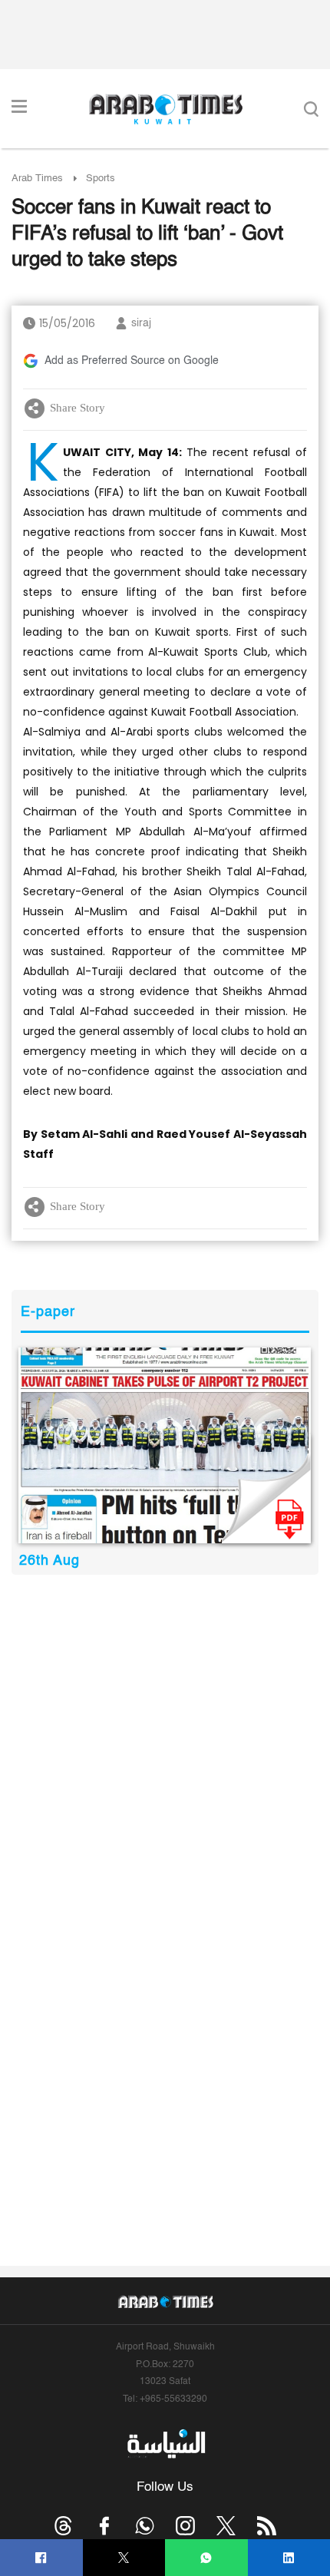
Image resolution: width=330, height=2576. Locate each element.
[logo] (165, 109)
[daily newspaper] (165, 1445)
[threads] (63, 2526)
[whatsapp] (206, 2558)
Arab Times (37, 179)
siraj (141, 323)
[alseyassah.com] (165, 2444)
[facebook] (41, 2558)
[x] (226, 2526)
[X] (124, 2558)
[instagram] (185, 2526)
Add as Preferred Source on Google (132, 361)
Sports (101, 179)
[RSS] (267, 2526)
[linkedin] (289, 2558)
